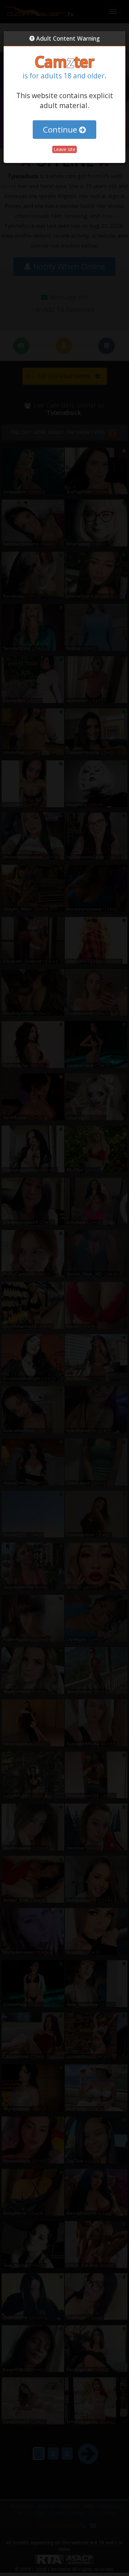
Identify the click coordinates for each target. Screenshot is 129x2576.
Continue (61, 129)
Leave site (64, 149)
